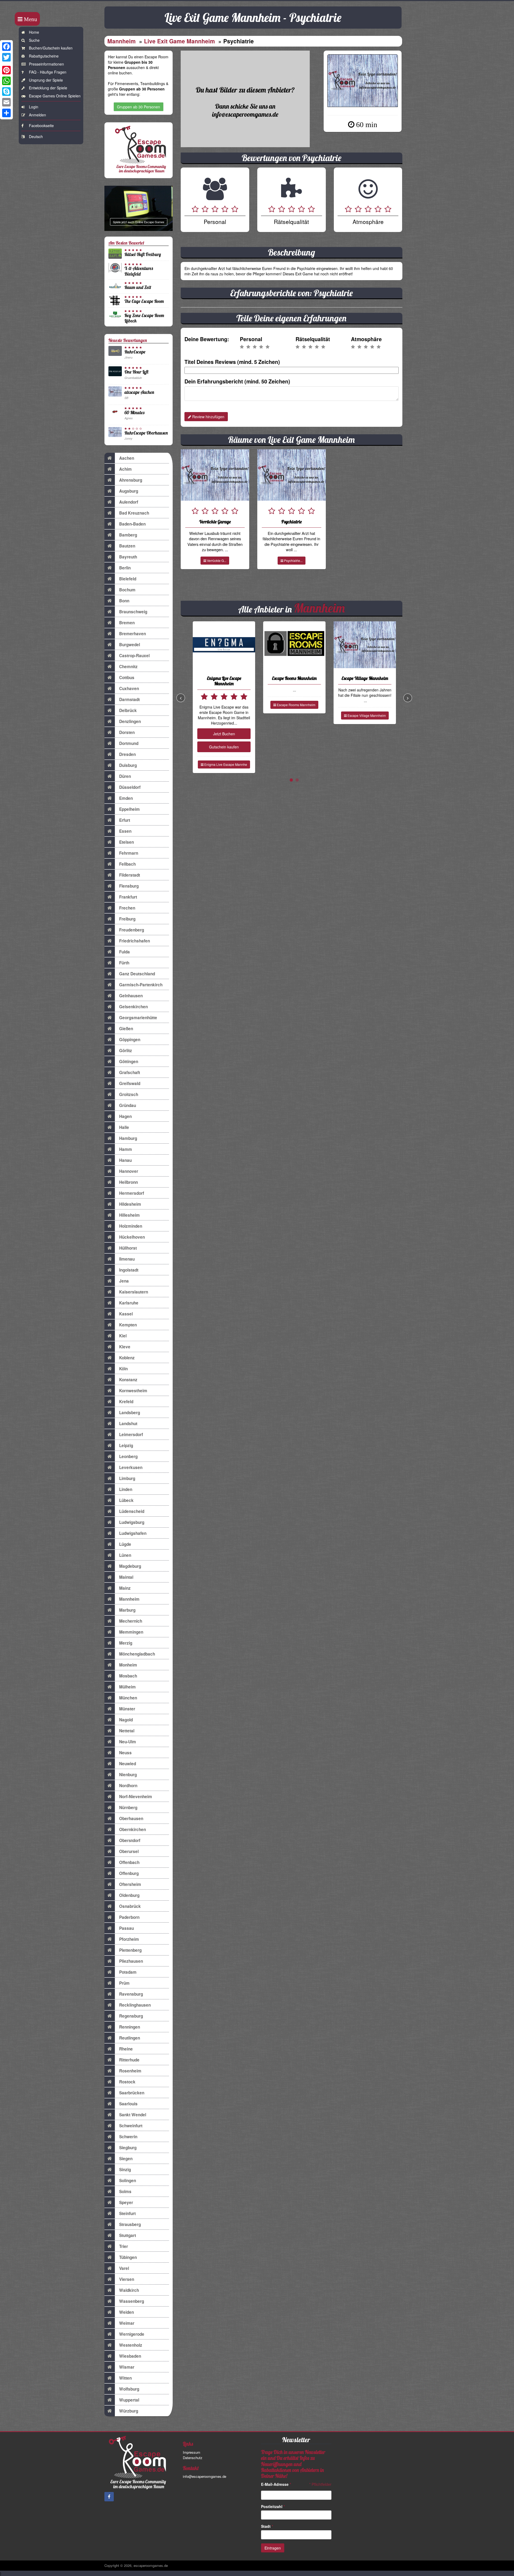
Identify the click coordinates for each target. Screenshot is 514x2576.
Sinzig (125, 2170)
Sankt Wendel (133, 2115)
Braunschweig (133, 612)
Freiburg (127, 919)
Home (34, 32)
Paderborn (129, 1917)
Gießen (126, 1029)
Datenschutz (193, 2458)
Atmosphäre (366, 339)
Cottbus (127, 678)
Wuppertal (129, 2400)
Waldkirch (129, 2290)
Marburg (127, 1610)
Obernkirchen (133, 1829)
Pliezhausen (131, 1961)
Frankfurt (128, 897)
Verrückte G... (216, 560)
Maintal (126, 1577)
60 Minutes (134, 412)
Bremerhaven (133, 634)
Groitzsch (129, 1094)
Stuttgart (128, 2235)
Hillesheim (129, 1215)
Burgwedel (130, 645)
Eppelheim (129, 809)
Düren (125, 776)
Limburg (127, 1478)
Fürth (124, 963)
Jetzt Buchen (224, 734)
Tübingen (128, 2257)
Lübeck (126, 1500)
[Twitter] (6, 57)
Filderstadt (130, 875)
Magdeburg (130, 1566)
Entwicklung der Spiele (48, 88)
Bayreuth (128, 557)
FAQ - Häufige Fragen (48, 72)
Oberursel (129, 1851)
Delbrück (128, 710)
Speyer (126, 2202)
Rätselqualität (313, 339)
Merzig (126, 1643)
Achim (125, 469)
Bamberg (128, 535)
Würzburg (129, 2411)
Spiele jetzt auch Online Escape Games (139, 222)
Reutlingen (130, 2038)
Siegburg (128, 2148)
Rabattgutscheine (44, 56)
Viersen (127, 2279)
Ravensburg (131, 1994)
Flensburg (129, 886)
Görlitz (126, 1051)
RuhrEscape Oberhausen (146, 433)
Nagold (126, 1720)
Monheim (128, 1665)
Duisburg (128, 765)
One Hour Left (136, 372)
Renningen (130, 2027)
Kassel (126, 1314)
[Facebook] (6, 47)
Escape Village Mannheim (366, 715)
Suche (34, 40)
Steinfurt (127, 2213)
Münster (127, 1709)
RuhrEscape (135, 352)
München (128, 1698)
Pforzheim (129, 1939)
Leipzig (126, 1445)
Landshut (128, 1424)
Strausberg (130, 2224)
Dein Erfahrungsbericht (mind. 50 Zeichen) (237, 381)
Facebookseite (41, 125)
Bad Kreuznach (134, 513)
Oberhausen (131, 1818)
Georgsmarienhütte (138, 1018)
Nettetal (127, 1731)
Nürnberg (128, 1808)
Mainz (125, 1588)
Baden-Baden (132, 524)
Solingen (128, 2181)
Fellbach (127, 864)
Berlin (125, 568)
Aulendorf (129, 502)
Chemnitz (128, 667)
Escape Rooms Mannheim (296, 705)
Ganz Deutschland (137, 974)
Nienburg (128, 1775)
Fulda (124, 952)
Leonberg (128, 1456)
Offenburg (129, 1873)
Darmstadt (129, 699)
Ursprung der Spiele (46, 80)
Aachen (127, 458)
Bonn (124, 601)
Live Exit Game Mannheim (179, 41)
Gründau (128, 1105)
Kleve (125, 1347)
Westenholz (131, 2345)
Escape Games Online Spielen (55, 96)
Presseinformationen (46, 64)
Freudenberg (132, 930)
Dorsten (127, 732)
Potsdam (128, 1972)
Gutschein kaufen (224, 747)
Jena (124, 1281)
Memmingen (131, 1632)
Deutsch (36, 136)
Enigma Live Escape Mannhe (225, 764)
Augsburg (129, 491)
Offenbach (129, 1862)
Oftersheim (130, 1884)
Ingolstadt (129, 1270)
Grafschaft (130, 1072)
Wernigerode (132, 2334)
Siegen (126, 2159)
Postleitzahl (273, 2506)
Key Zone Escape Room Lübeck (144, 318)
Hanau (125, 1160)
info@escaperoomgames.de (205, 2476)
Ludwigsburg (132, 1522)
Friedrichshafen (135, 941)
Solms (125, 2191)
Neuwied (128, 1764)
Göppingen (130, 1040)
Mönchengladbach (137, 1654)
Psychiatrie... (293, 560)
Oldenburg (129, 1895)
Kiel (123, 1336)
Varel (124, 2268)
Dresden (127, 754)
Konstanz (128, 1380)
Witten (125, 2378)
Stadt (267, 2526)
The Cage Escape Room (144, 301)
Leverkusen (131, 1467)
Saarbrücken (132, 2093)
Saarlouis (128, 2104)
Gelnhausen (131, 996)
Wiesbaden (130, 2356)
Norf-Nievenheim (136, 1797)
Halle (124, 1127)
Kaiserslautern (134, 1292)
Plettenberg (130, 1950)
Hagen (125, 1116)
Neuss (125, 1753)
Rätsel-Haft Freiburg (143, 254)
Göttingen (129, 1061)
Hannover (129, 1171)
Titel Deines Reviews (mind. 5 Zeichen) (232, 362)
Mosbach (128, 1676)
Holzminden (131, 1226)
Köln (123, 1369)
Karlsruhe (129, 1303)
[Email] (6, 102)
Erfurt (125, 820)
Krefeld (126, 1402)
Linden (126, 1489)
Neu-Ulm (128, 1742)
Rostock (127, 2082)
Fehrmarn (129, 853)
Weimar (127, 2323)
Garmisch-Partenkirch (141, 985)
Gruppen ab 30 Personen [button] (139, 107)
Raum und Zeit (138, 287)
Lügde (125, 1544)
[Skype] (6, 92)
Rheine (126, 2049)
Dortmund (129, 743)
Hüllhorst (128, 1248)
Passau (126, 1928)
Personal (251, 339)
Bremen (127, 623)
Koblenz (127, 1358)
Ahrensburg (131, 480)
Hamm (126, 1149)
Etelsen (126, 842)
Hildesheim (130, 1204)
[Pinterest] (6, 70)
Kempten (128, 1325)
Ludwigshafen (133, 1533)
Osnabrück (130, 1906)
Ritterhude (129, 2060)
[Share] (6, 113)
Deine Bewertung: (207, 339)
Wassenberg (132, 2301)
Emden (126, 798)
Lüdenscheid (132, 1511)
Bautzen (127, 546)
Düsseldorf (130, 787)
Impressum (192, 2452)
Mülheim (127, 1687)
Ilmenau (127, 1259)
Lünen (125, 1555)
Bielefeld (128, 579)
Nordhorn (128, 1786)
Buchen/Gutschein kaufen (51, 48)
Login (34, 107)
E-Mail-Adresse (276, 2484)
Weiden (126, 2312)
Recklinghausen (135, 2005)
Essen (125, 831)
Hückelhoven (132, 1237)
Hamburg (128, 1138)
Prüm (124, 1983)
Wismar (127, 2367)
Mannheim (122, 41)
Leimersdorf (131, 1435)
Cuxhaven (129, 688)
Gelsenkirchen (133, 1007)
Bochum (127, 590)
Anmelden (37, 115)
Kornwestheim (133, 1391)
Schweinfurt (131, 2126)
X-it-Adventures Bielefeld (139, 271)
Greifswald (130, 1083)
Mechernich (131, 1621)
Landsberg (130, 1413)
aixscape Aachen (139, 392)
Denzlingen (130, 721)
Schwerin (128, 2137)
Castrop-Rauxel (134, 656)
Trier (124, 2246)
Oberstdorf (130, 1840)
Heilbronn (128, 1182)
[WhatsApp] (6, 81)
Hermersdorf (132, 1193)
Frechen (127, 908)
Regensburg (131, 2016)
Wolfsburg (129, 2389)
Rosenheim (130, 2071)
